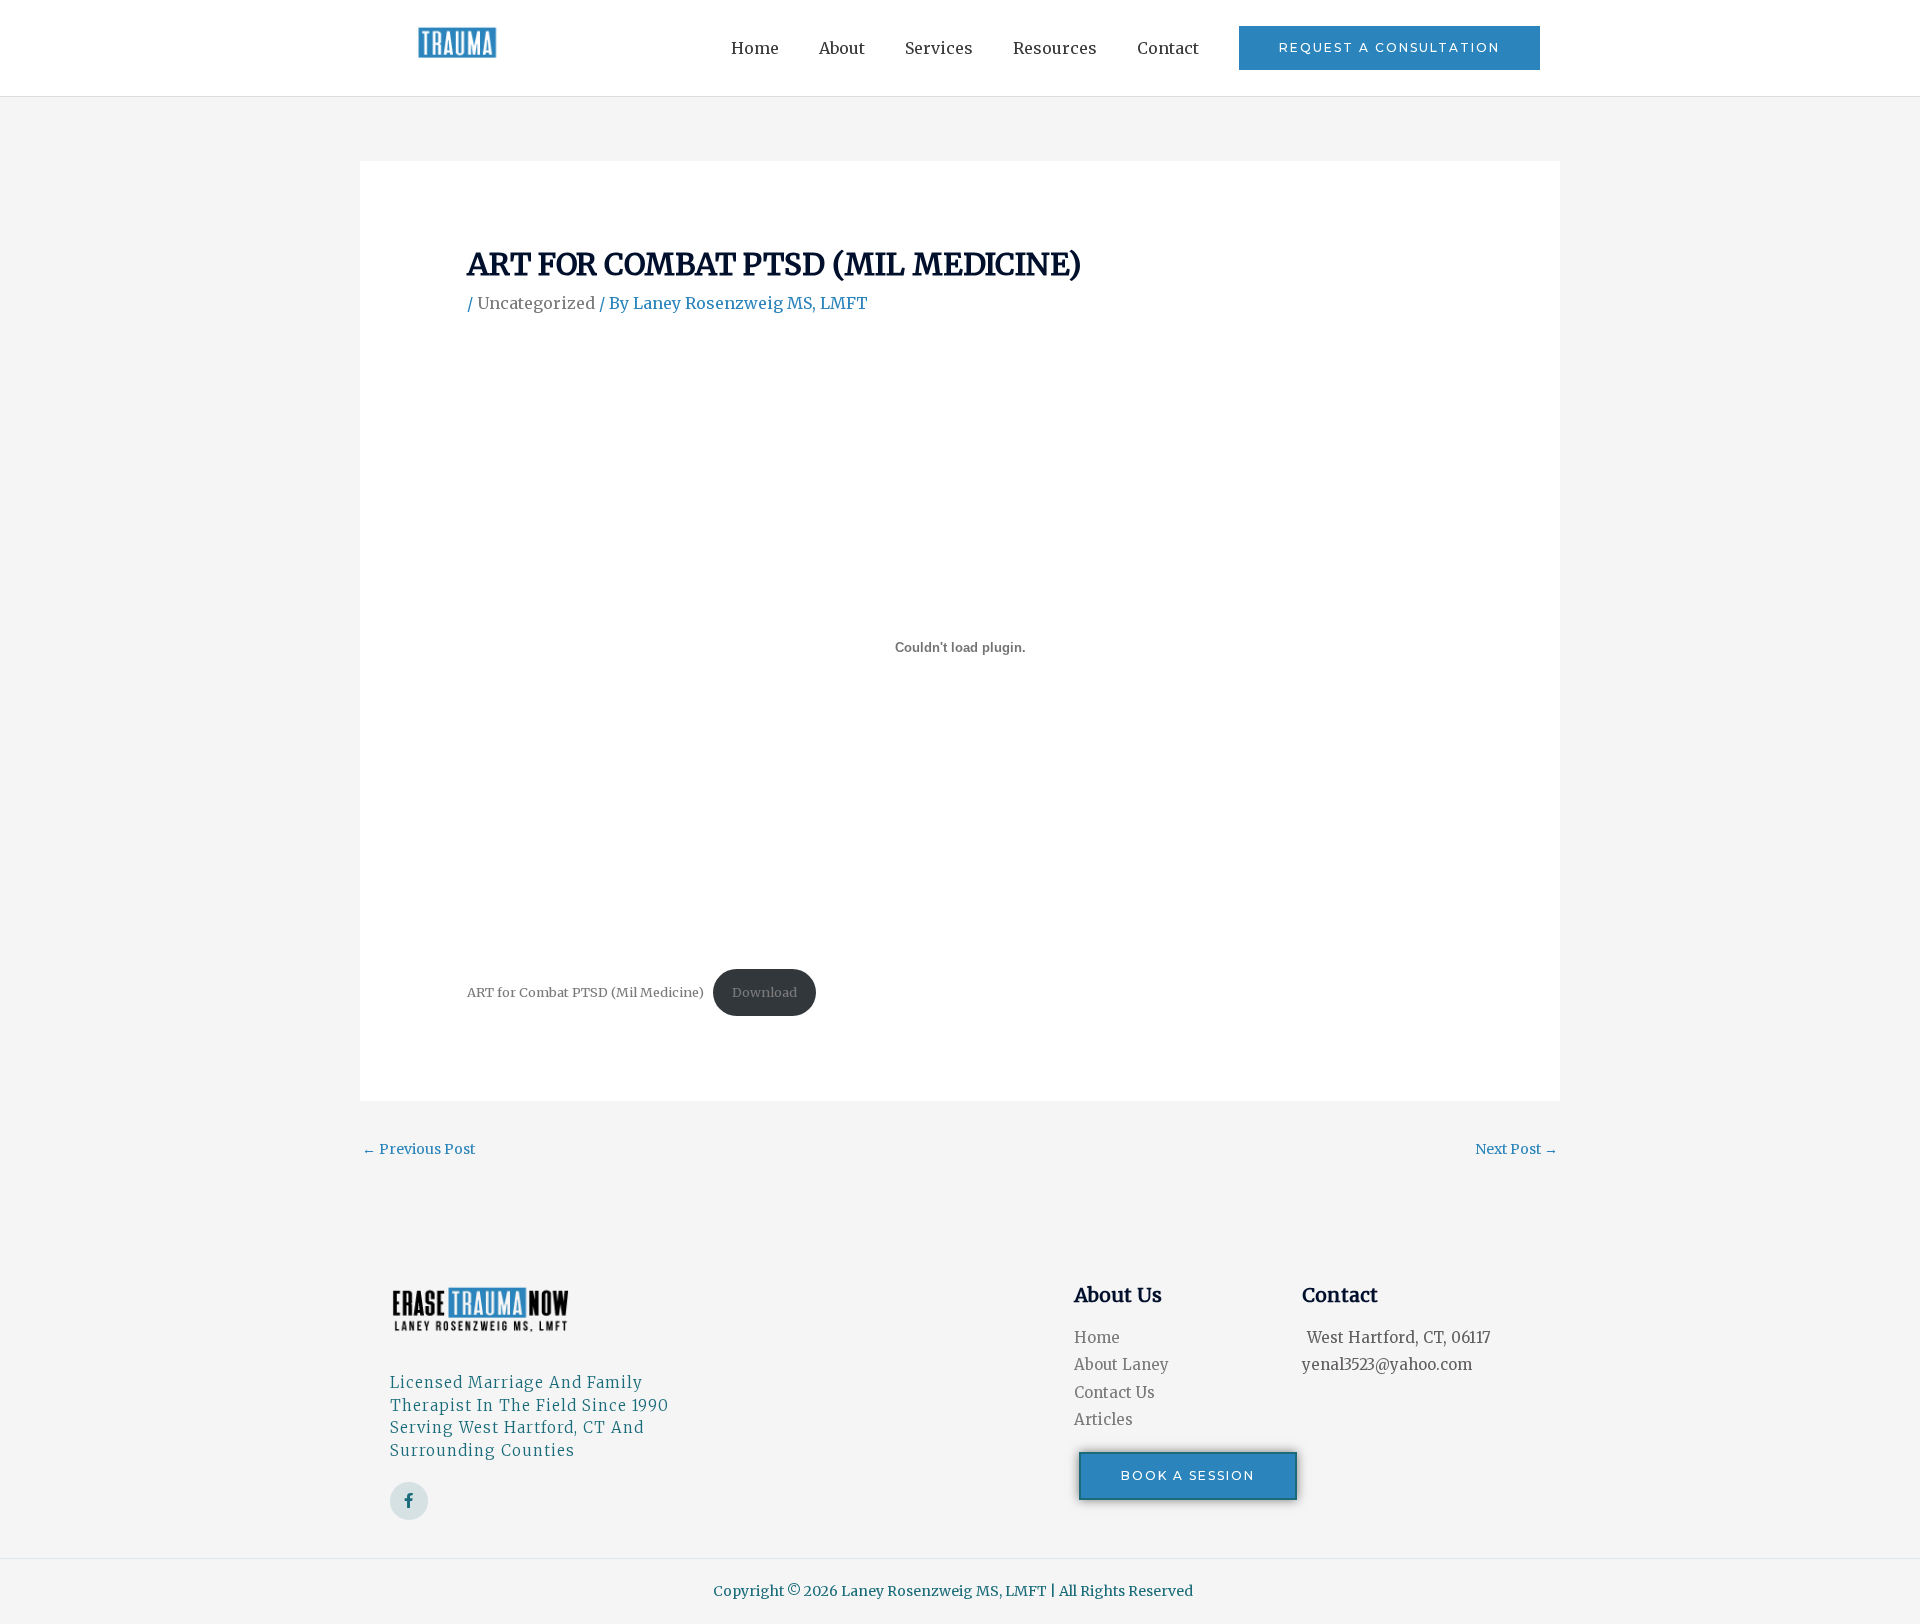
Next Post (1516, 1149)
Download (764, 992)
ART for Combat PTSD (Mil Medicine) (585, 992)
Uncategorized (536, 303)
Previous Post (418, 1149)
